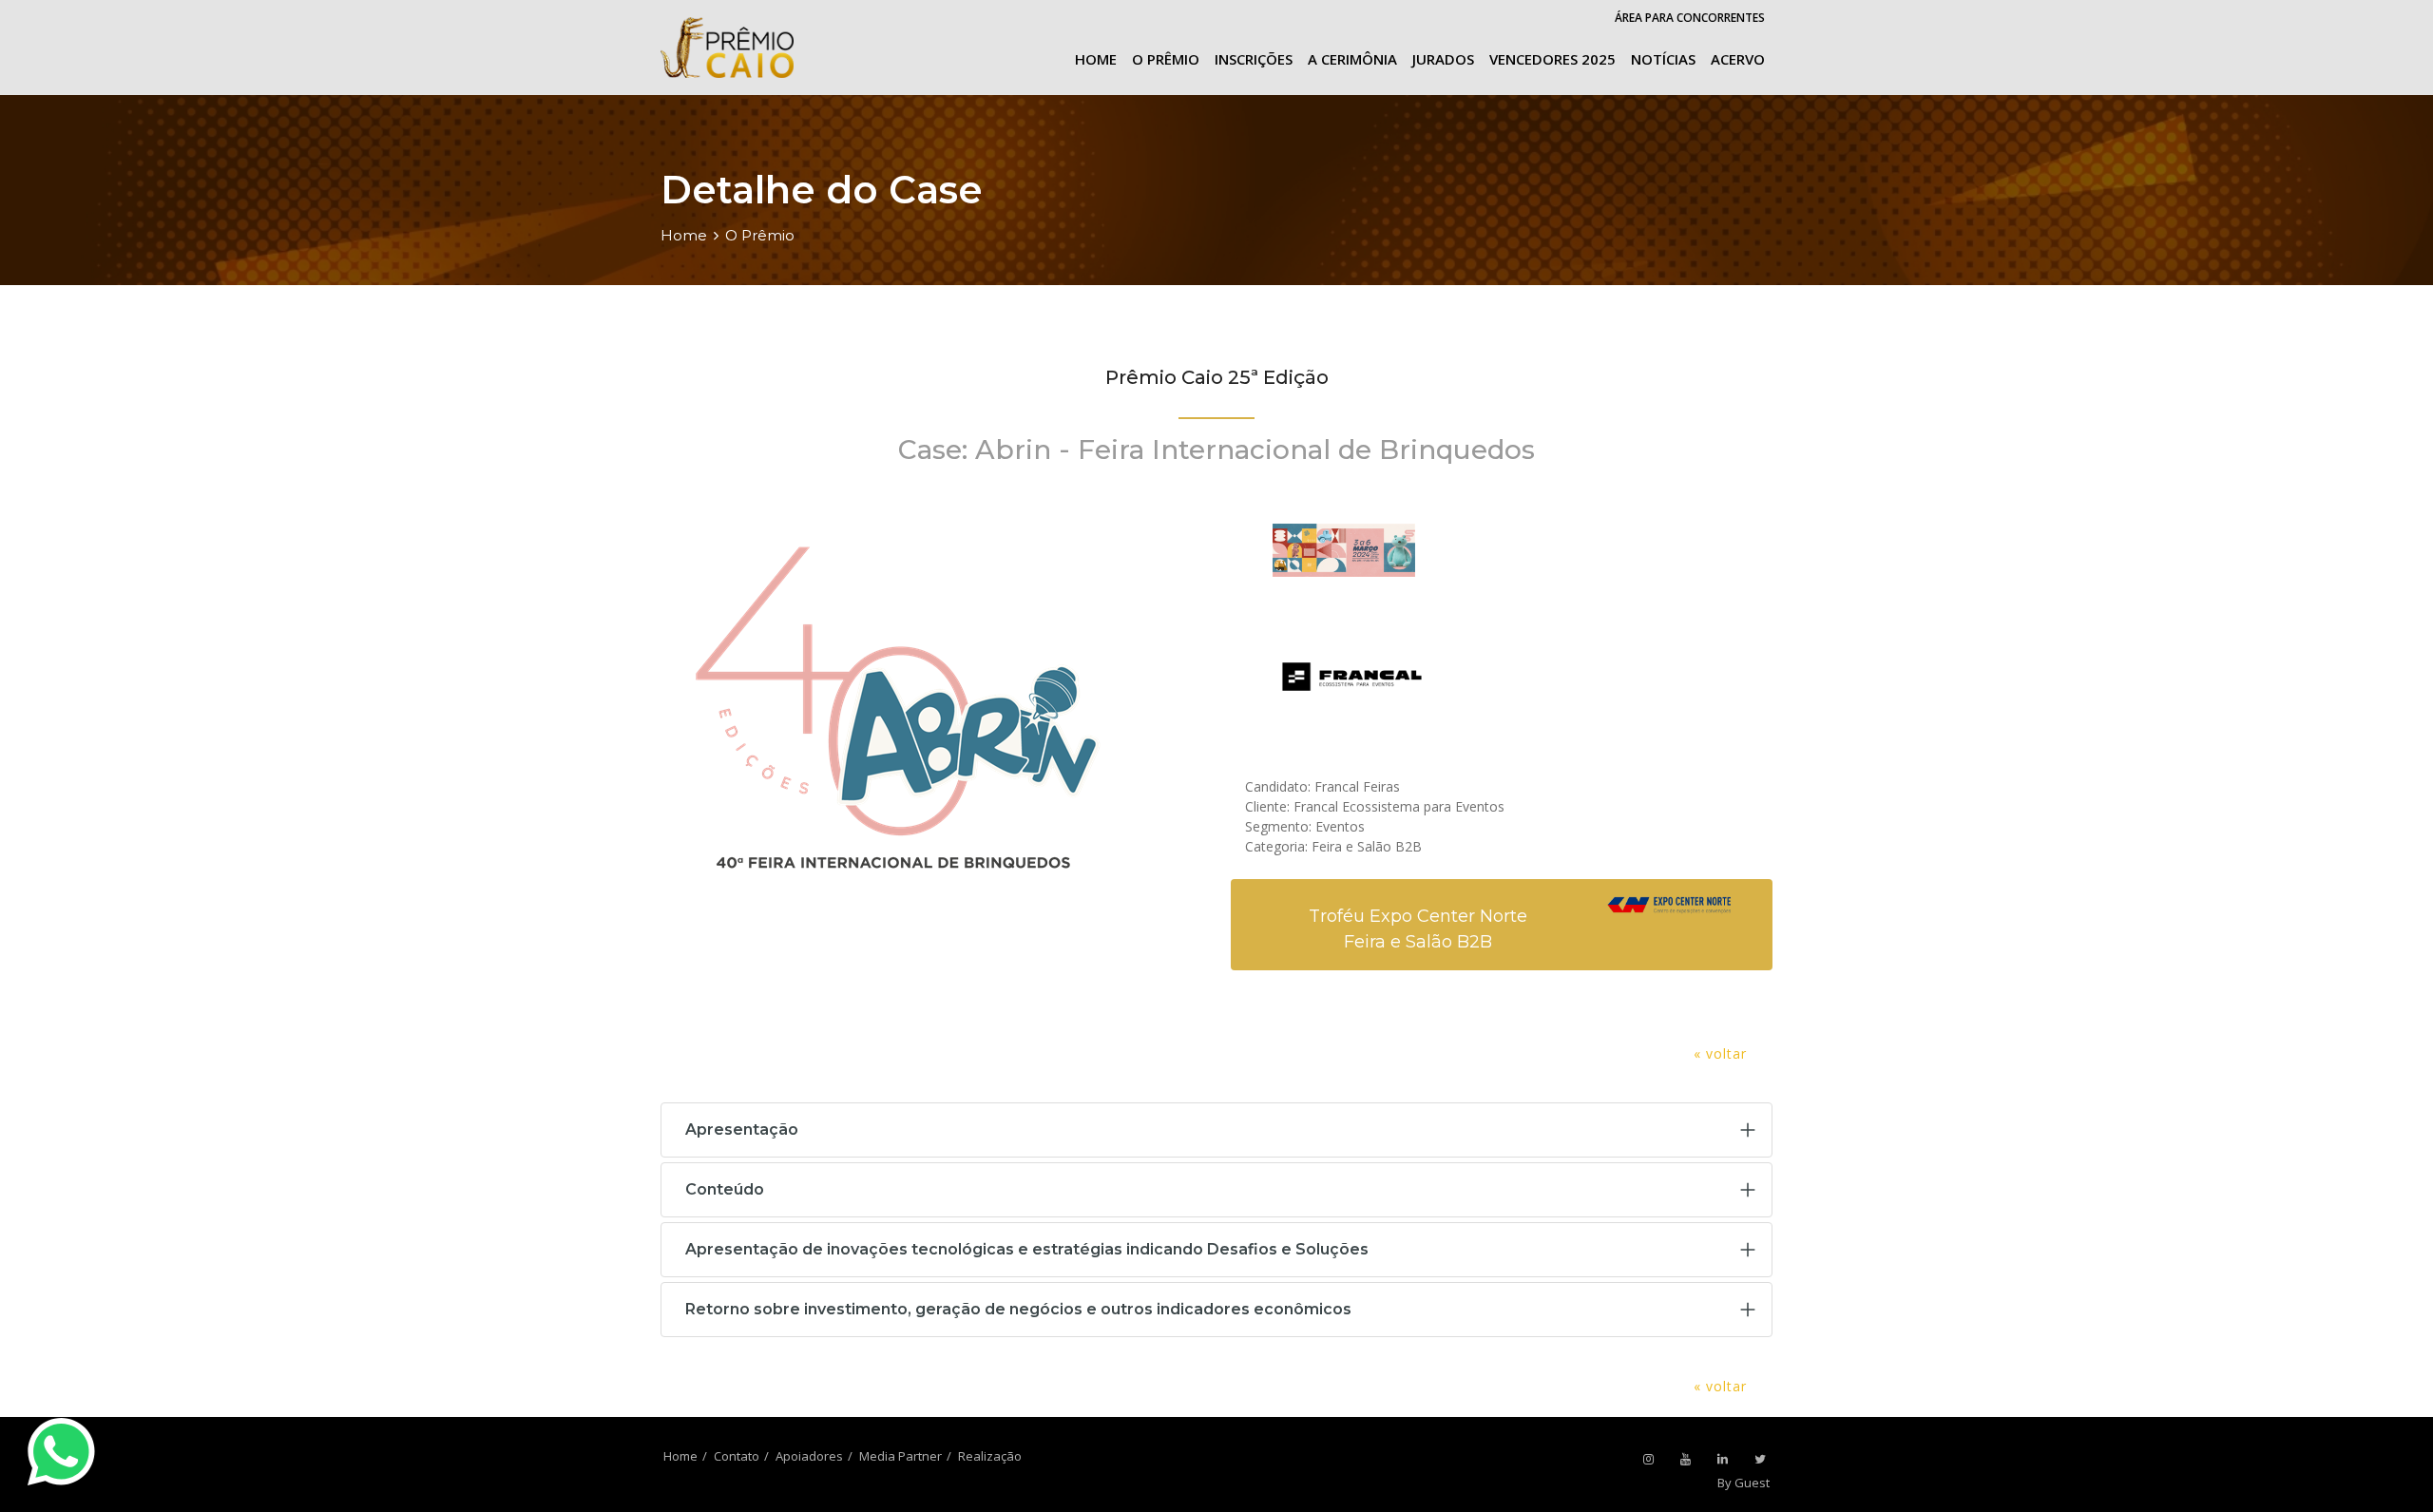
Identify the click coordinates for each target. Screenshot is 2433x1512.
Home (1096, 59)
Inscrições (1254, 59)
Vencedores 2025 (1552, 59)
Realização (990, 1456)
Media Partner (900, 1456)
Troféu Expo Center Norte (1418, 916)
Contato (737, 1456)
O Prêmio (1166, 59)
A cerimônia (1352, 59)
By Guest (1743, 1483)
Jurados (1443, 59)
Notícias (1663, 59)
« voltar (1720, 1053)
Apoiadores (809, 1456)
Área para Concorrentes (1690, 18)
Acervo (1738, 59)
